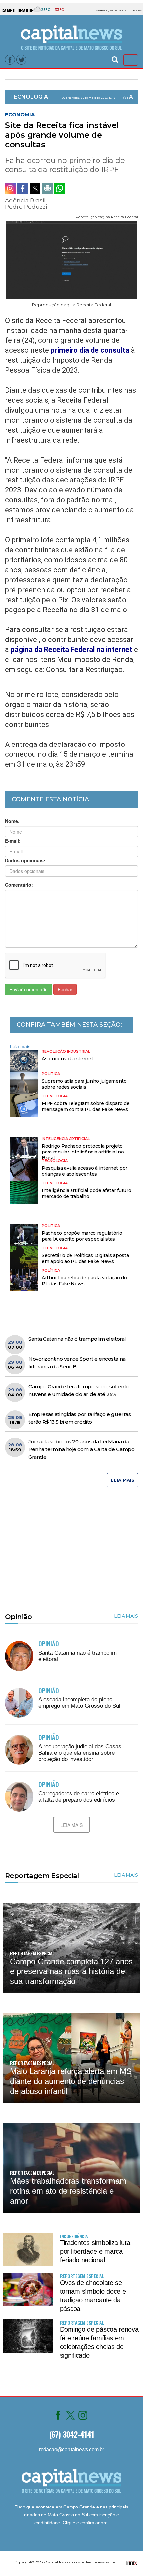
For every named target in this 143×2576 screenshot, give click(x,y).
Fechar (65, 989)
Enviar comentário (28, 989)
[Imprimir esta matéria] (47, 188)
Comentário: (19, 885)
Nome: (12, 821)
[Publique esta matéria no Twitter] (35, 188)
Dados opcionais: (25, 860)
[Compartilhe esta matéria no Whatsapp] (60, 188)
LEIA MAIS (123, 1480)
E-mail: (13, 841)
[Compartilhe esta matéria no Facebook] (23, 188)
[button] (115, 59)
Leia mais (20, 1046)
